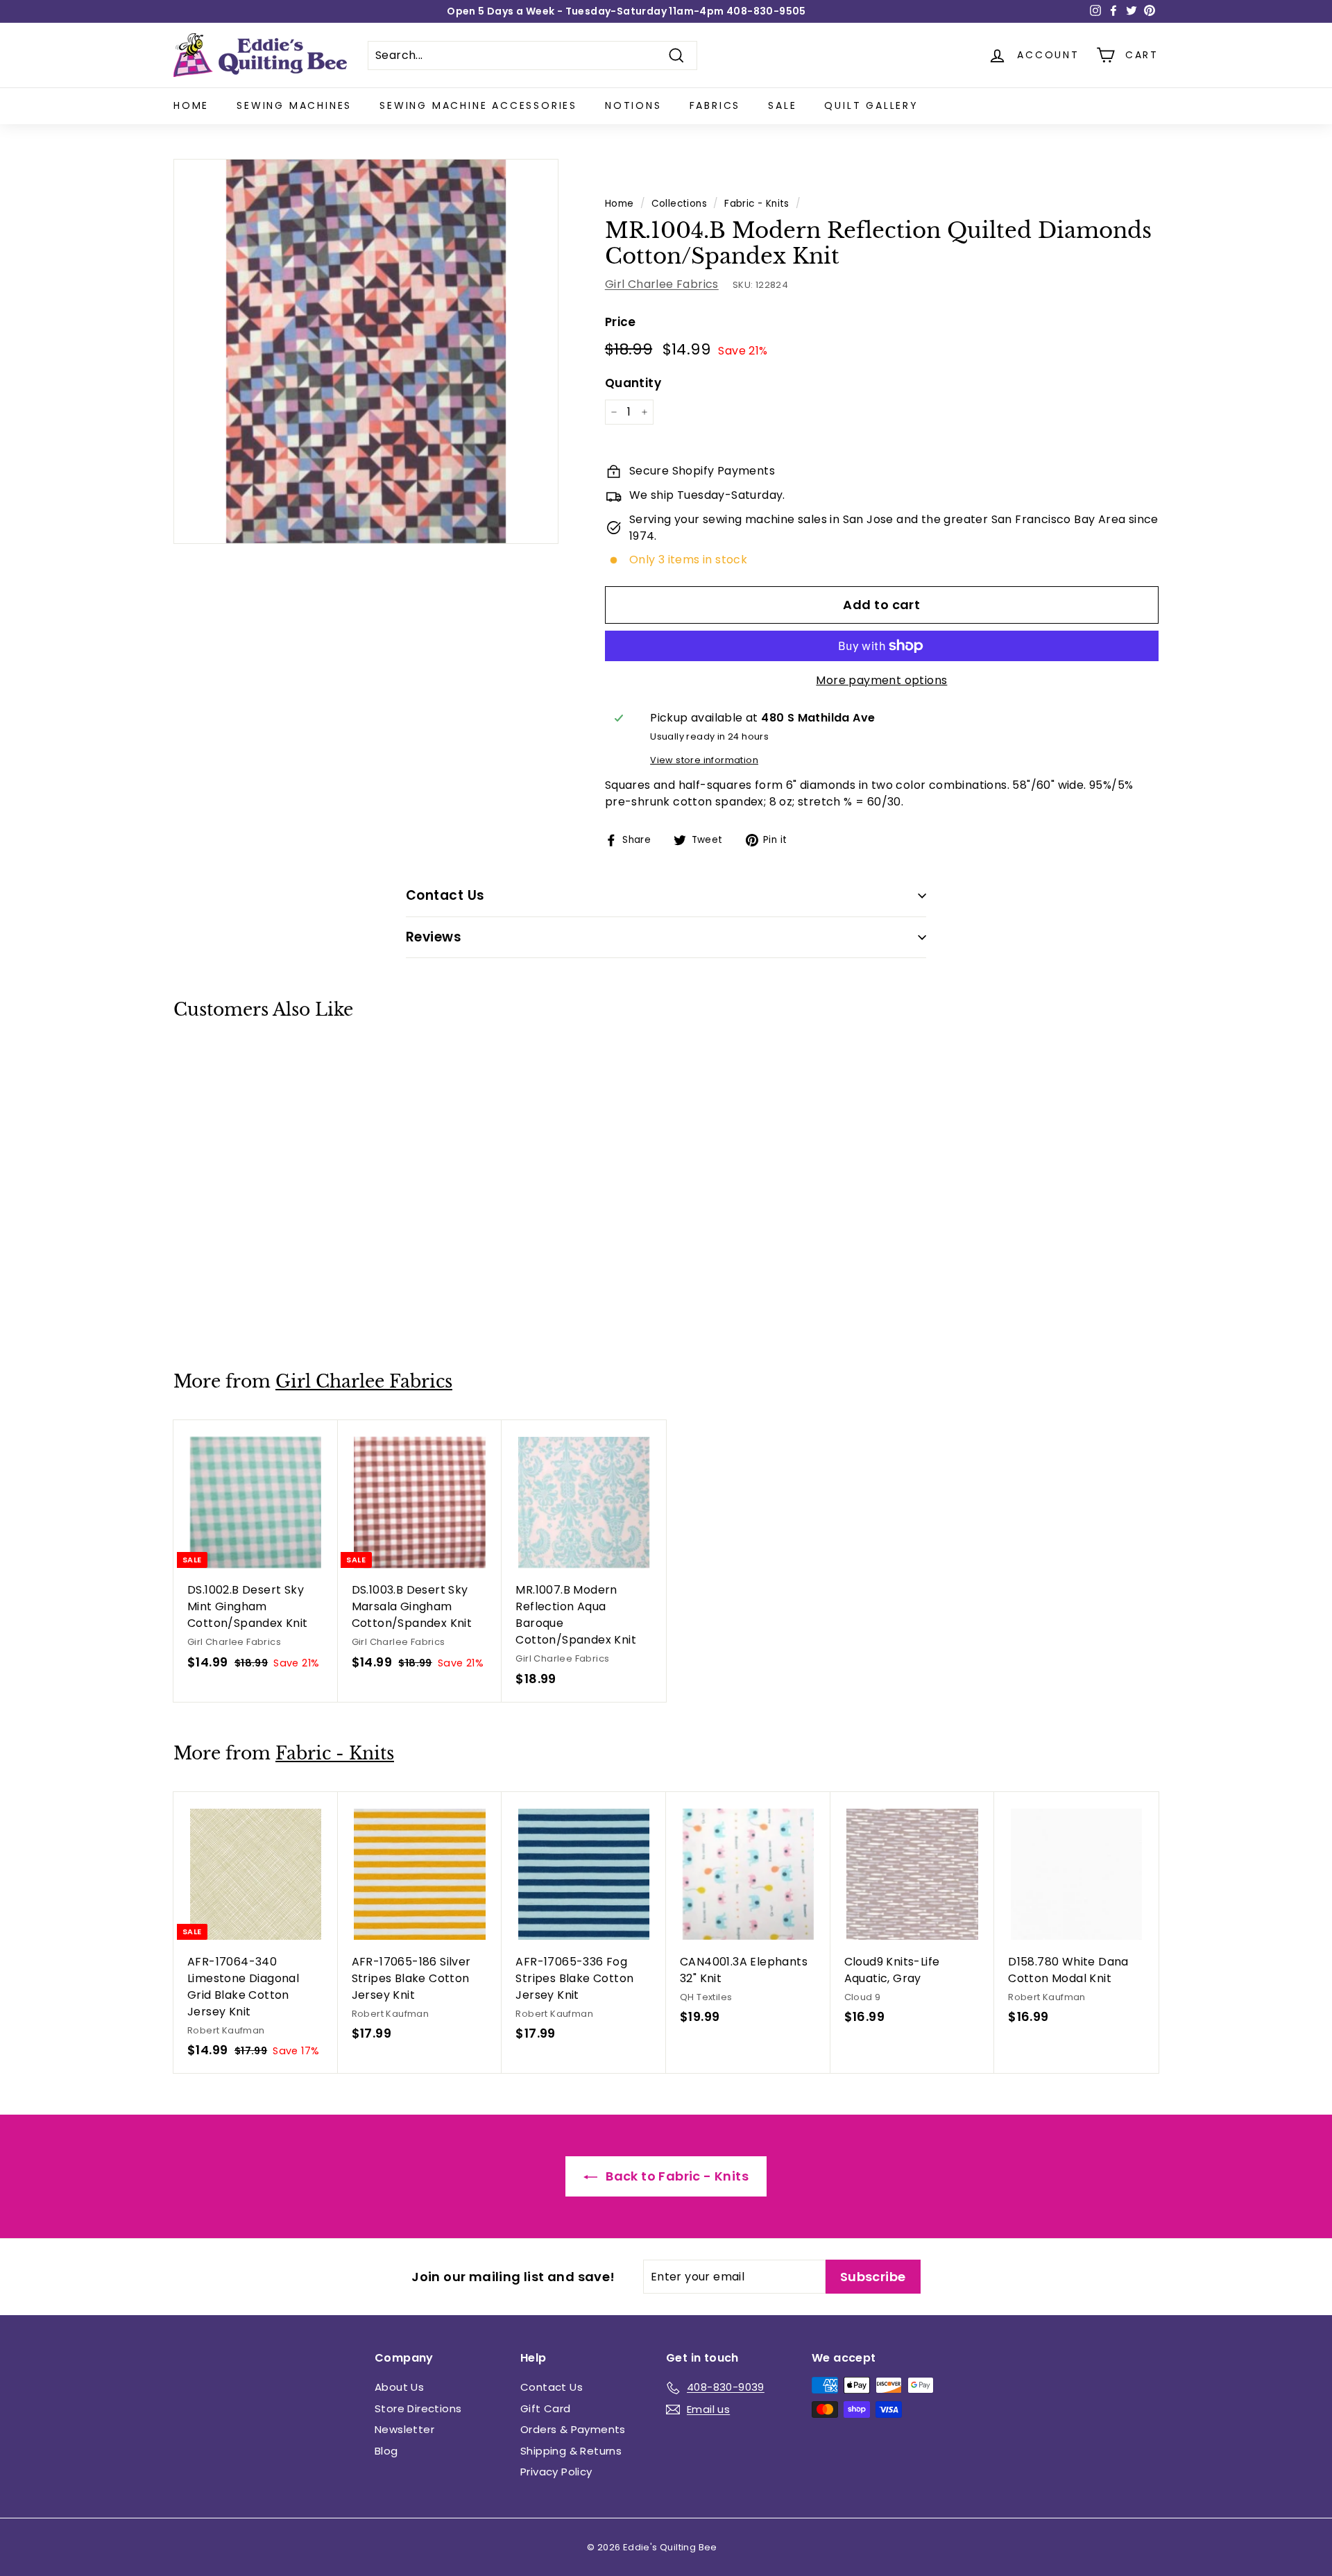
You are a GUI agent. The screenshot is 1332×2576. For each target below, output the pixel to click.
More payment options (881, 680)
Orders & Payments (573, 2429)
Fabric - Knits (757, 204)
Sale (782, 105)
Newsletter (404, 2429)
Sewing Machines (294, 105)
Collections (679, 204)
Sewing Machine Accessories (478, 105)
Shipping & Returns (571, 2451)
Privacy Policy (556, 2472)
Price (621, 322)
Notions (633, 105)
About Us (399, 2387)
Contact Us (552, 2387)
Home (191, 105)
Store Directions (418, 2408)
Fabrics (715, 105)
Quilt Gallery (871, 105)
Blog (386, 2451)
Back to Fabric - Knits (676, 2176)
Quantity (633, 383)
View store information (704, 760)
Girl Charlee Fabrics (662, 284)
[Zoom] (366, 351)
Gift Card (546, 2408)
